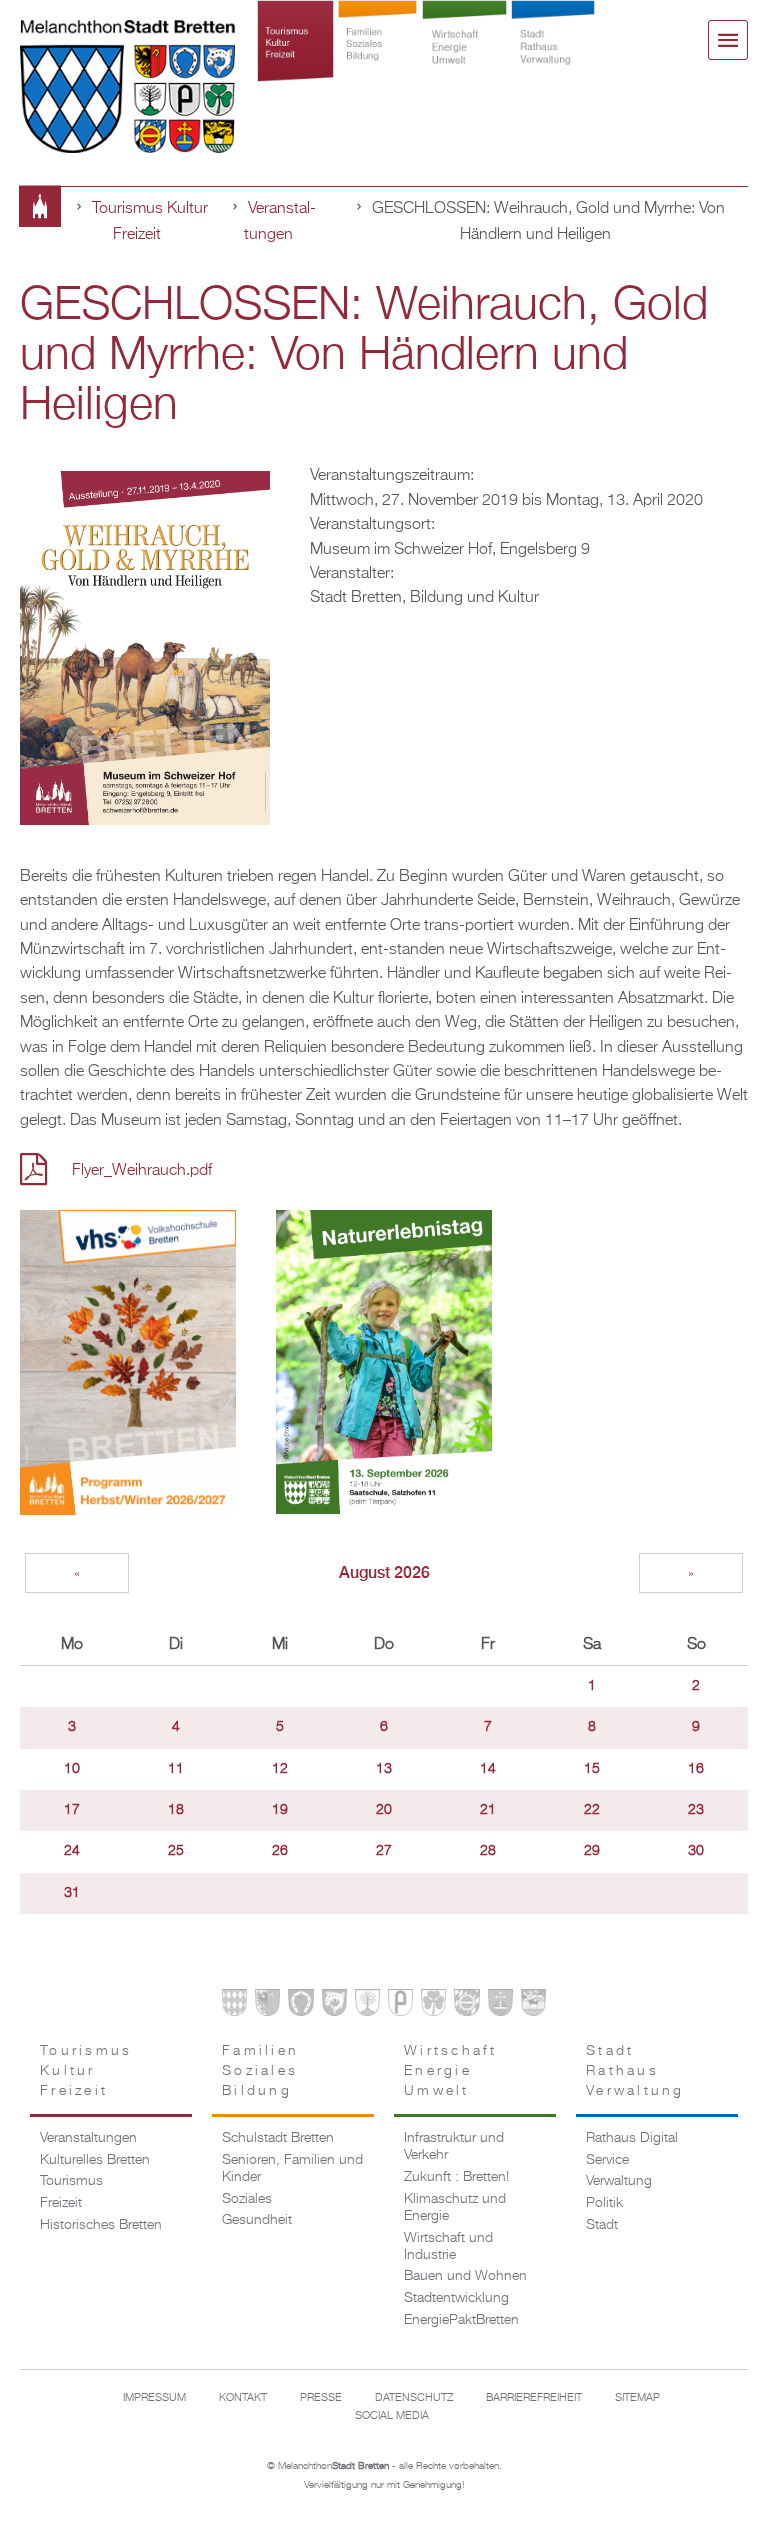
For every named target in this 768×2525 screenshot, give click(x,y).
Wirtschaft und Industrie (448, 2246)
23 (696, 1810)
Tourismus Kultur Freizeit (295, 62)
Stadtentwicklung (456, 2298)
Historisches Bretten (101, 2225)
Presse (321, 2398)
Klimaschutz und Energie (455, 2207)
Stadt (602, 2225)
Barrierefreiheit (534, 2398)
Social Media (392, 2416)
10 (72, 1769)
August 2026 (384, 1572)
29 (592, 1851)
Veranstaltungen (88, 2138)
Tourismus (71, 2181)
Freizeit (61, 2203)
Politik (604, 2203)
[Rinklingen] (466, 2006)
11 (176, 1769)
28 (488, 1851)
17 (72, 1810)
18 (176, 1810)
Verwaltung (619, 2181)
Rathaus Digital (632, 2138)
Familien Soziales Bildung (377, 62)
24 (72, 1851)
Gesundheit (257, 2220)
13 (384, 1769)
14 (488, 1769)
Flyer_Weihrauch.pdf (142, 1170)
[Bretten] (234, 2006)
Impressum (154, 2398)
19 (280, 1810)
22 (592, 1810)
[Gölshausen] (400, 2006)
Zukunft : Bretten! (456, 2177)
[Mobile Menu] (728, 40)
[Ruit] (500, 2006)
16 (696, 1769)
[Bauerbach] (267, 2006)
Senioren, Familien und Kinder (292, 2168)
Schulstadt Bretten (278, 2138)
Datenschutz (414, 2398)
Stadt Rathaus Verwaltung (553, 62)
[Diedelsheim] (334, 2006)
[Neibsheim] (433, 2006)
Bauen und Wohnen (465, 2276)
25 (176, 1851)
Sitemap (637, 2398)
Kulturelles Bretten (95, 2160)
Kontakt (243, 2398)
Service (607, 2160)
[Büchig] (300, 2006)
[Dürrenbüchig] (367, 2006)
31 (72, 1893)
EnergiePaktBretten (461, 2320)
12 (280, 1769)
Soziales (247, 2199)
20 (384, 1810)
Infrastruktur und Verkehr (454, 2146)
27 (384, 1851)
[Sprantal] (533, 2006)
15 (592, 1769)
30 (696, 1851)
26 (280, 1851)
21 (488, 1810)
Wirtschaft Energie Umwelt (464, 62)
